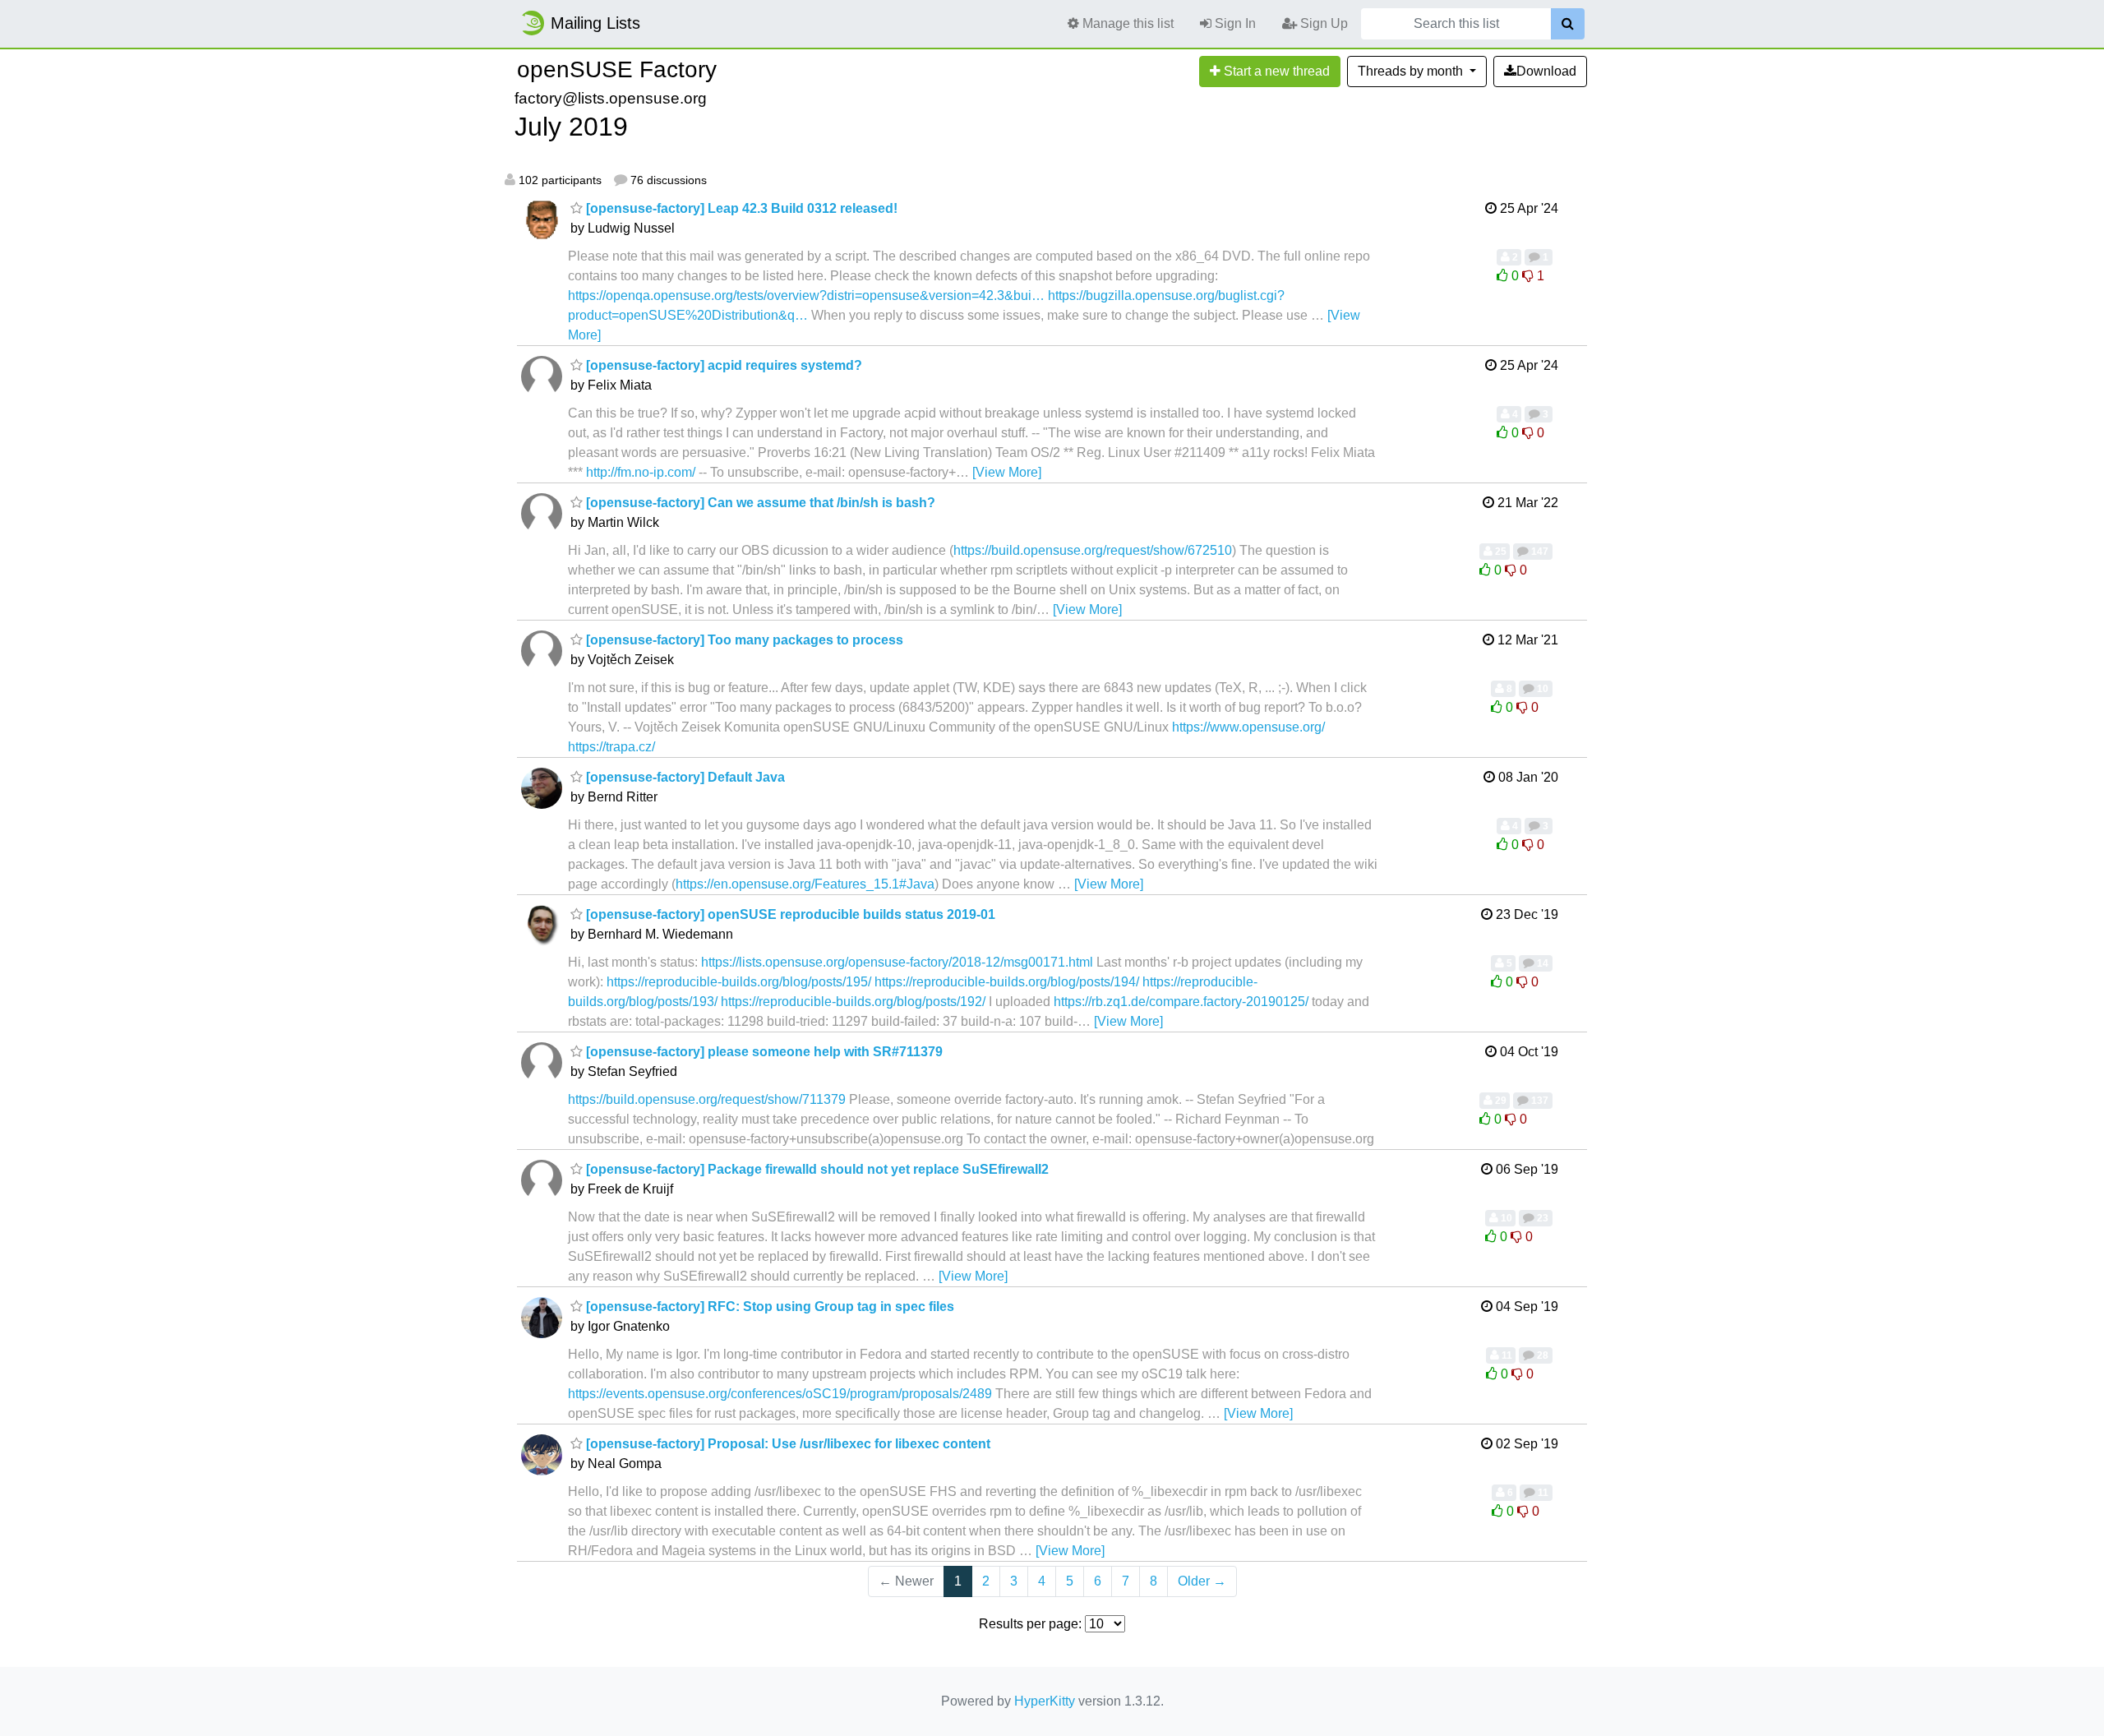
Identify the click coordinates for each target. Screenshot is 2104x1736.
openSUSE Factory (617, 69)
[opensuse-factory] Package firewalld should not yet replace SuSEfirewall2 (816, 1169)
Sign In (1234, 23)
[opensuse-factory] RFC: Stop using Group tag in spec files (768, 1307)
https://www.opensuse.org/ (1248, 727)
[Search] (1568, 24)
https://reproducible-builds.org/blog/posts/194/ (1007, 982)
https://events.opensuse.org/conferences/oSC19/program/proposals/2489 (780, 1394)
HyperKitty (1045, 1701)
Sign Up (1322, 23)
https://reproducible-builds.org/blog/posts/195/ (739, 982)
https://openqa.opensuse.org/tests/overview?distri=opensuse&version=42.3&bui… (806, 295)
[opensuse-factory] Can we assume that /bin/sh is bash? (759, 503)
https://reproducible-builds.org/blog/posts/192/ (853, 1002)
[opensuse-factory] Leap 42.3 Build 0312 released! (740, 208)
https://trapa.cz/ (611, 747)
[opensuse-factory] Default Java (684, 777)
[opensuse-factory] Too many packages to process (743, 640)
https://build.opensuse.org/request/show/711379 (707, 1099)
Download (1546, 71)
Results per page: (1030, 1624)
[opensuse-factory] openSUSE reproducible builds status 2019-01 (789, 914)
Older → (1202, 1581)
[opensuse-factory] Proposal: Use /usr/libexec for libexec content (787, 1444)
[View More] (1007, 472)
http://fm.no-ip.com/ (641, 472)
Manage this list (1126, 23)
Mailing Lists (595, 23)
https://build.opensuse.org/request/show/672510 (1093, 550)
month (1412, 71)
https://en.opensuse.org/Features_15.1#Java (805, 884)
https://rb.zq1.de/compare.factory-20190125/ (1181, 1002)
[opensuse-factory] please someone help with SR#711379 (763, 1052)
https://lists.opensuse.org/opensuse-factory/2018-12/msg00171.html (897, 962)
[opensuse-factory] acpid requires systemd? (722, 365)
